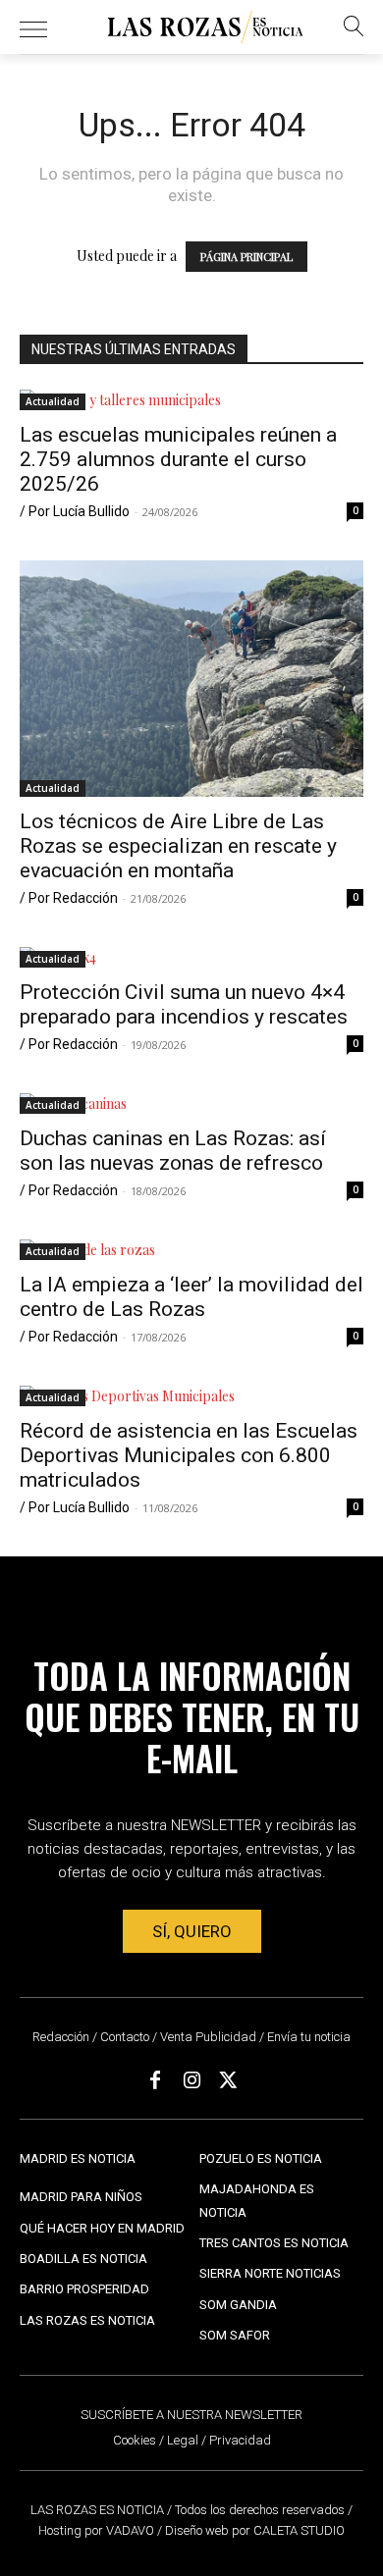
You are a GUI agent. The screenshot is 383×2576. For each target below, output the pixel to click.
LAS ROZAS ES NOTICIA (99, 2510)
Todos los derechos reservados (261, 2510)
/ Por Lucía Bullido (75, 511)
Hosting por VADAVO (96, 2530)
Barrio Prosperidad (84, 2289)
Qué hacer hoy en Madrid (102, 2228)
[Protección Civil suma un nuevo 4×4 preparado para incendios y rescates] (191, 957)
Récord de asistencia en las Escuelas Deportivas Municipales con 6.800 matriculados (189, 1455)
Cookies (135, 2440)
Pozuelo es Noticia (261, 2158)
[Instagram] (191, 2080)
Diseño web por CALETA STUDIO (255, 2530)
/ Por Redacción (69, 898)
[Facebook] (155, 2080)
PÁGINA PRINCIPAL (246, 257)
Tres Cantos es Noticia (274, 2243)
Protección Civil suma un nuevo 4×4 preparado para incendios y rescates (184, 1004)
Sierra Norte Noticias (270, 2273)
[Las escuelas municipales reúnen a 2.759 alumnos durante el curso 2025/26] (191, 400)
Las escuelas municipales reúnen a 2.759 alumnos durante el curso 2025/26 (178, 459)
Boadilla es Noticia (83, 2259)
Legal (183, 2440)
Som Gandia (238, 2305)
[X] (228, 2080)
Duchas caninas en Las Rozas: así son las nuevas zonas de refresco (173, 1151)
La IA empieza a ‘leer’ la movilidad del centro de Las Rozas (191, 1297)
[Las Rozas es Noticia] (205, 27)
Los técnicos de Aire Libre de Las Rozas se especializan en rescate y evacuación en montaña (178, 846)
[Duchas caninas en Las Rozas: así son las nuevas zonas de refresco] (191, 1104)
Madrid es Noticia (78, 2158)
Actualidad (53, 401)
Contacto (125, 2037)
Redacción (61, 2037)
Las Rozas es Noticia (87, 2320)
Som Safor (235, 2335)
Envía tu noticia (309, 2037)
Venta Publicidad (210, 2037)
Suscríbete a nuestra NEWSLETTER (191, 2415)
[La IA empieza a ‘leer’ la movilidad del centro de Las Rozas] (191, 1250)
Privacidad (240, 2440)
